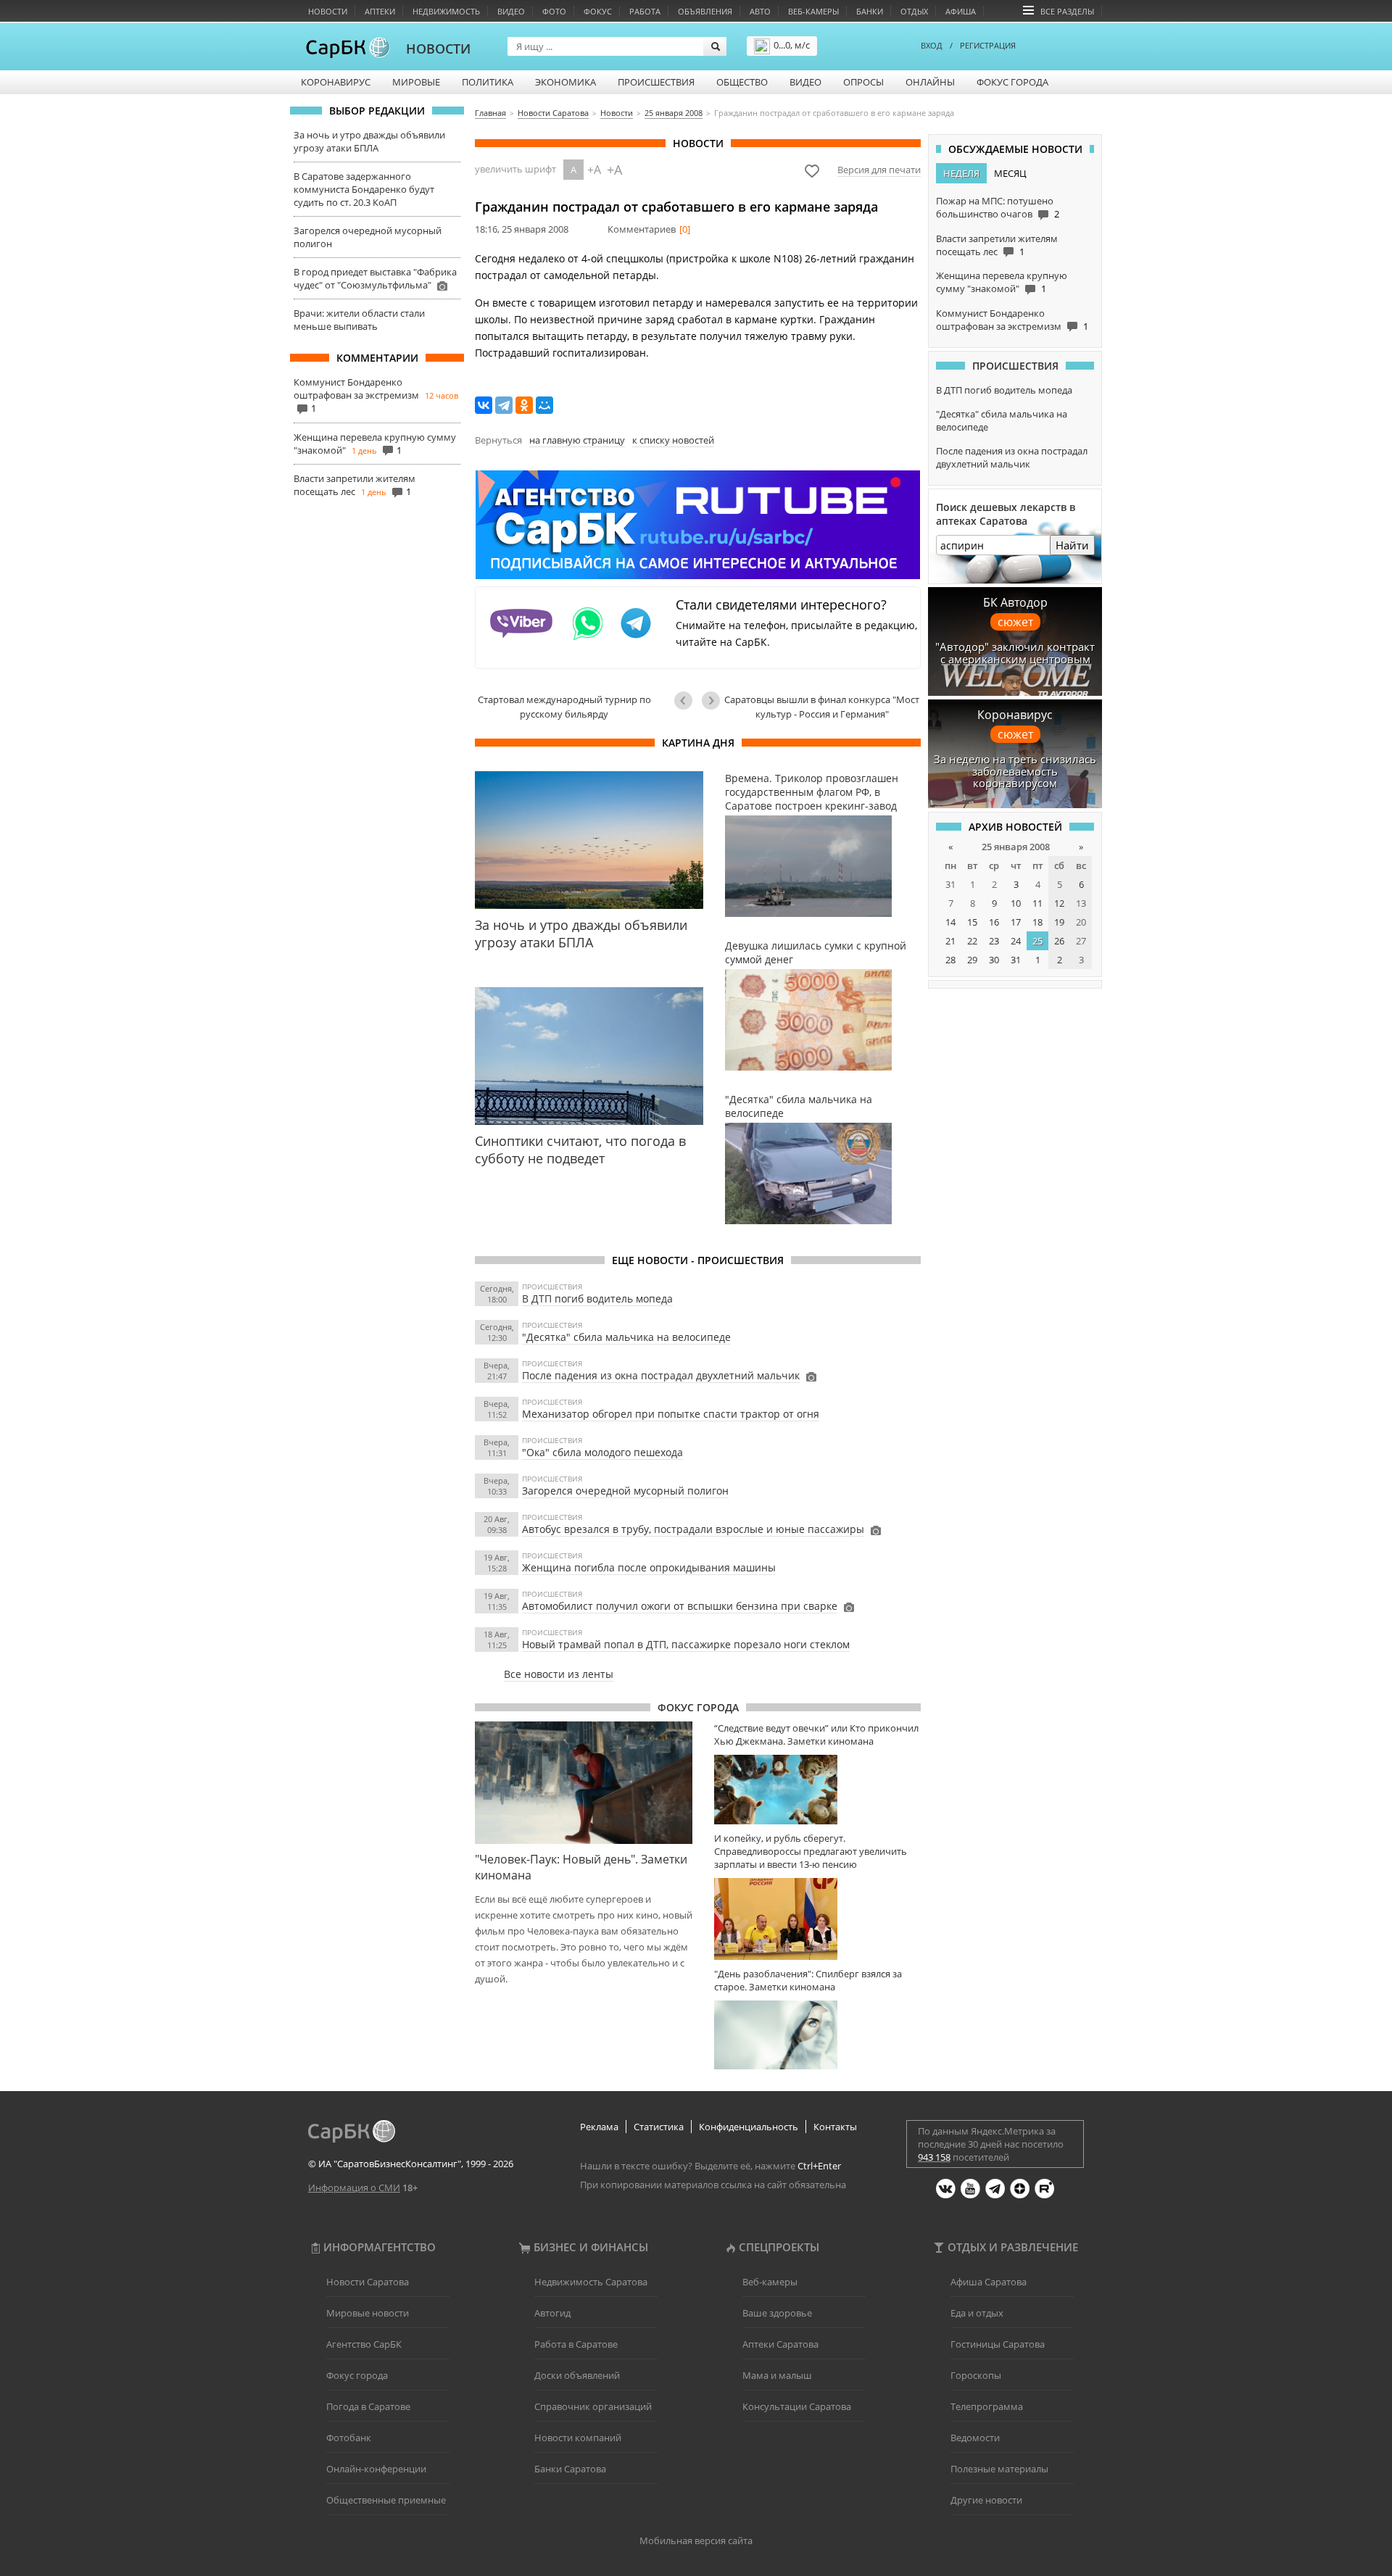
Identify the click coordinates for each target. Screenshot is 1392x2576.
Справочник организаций (593, 2406)
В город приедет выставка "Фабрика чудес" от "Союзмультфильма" (375, 278)
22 (972, 941)
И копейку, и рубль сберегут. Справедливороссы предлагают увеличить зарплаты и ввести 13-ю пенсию (811, 1851)
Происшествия (656, 82)
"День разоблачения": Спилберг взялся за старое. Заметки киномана (808, 1980)
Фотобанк (349, 2438)
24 (1016, 941)
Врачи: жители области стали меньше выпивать (359, 320)
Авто (760, 11)
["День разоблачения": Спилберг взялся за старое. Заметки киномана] (817, 2035)
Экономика (565, 82)
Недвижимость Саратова (591, 2282)
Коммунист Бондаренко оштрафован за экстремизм (356, 389)
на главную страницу (577, 440)
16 (994, 922)
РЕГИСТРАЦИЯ (988, 45)
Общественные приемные (386, 2500)
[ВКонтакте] (484, 405)
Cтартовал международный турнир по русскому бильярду (564, 707)
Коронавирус (336, 82)
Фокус (598, 11)
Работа (645, 11)
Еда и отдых (977, 2313)
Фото (554, 11)
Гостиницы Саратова (998, 2344)
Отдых (914, 11)
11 (1037, 903)
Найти (1072, 545)
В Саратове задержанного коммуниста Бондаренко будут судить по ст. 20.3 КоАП (364, 189)
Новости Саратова (368, 2282)
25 (1037, 941)
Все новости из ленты (559, 1674)
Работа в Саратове (576, 2344)
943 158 (934, 2157)
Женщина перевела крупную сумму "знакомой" (1002, 282)
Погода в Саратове (368, 2406)
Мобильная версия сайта (696, 2540)
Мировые (416, 82)
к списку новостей (673, 440)
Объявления (705, 11)
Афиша (961, 11)
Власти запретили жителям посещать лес (355, 485)
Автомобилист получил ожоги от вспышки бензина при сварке (680, 1606)
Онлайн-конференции (376, 2469)
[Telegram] (504, 405)
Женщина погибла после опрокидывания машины (649, 1567)
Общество (742, 82)
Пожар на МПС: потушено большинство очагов (995, 207)
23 (994, 941)
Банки (870, 11)
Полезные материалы (999, 2469)
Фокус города (1012, 82)
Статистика (659, 2127)
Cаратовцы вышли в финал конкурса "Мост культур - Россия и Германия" (822, 707)
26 (1059, 941)
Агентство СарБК (364, 2344)
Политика (488, 82)
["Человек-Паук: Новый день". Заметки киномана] (584, 1782)
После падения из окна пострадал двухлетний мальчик (661, 1375)
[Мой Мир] (544, 405)
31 (1016, 960)
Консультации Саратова (797, 2406)
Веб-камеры (813, 11)
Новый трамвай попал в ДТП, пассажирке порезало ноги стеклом (686, 1644)
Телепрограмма (987, 2406)
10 (1016, 903)
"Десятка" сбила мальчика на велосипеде (626, 1337)
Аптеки (380, 11)
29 (972, 960)
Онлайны (930, 82)
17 (1016, 922)
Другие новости (986, 2500)
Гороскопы (976, 2375)
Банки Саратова (570, 2469)
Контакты (835, 2127)
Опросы (863, 82)
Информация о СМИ (354, 2187)
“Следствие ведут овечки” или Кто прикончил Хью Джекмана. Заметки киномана (816, 1734)
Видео (511, 11)
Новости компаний (578, 2438)
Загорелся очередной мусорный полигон (625, 1491)
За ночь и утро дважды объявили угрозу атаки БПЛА (369, 141)
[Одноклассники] (524, 405)
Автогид (552, 2313)
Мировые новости (368, 2313)
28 (950, 960)
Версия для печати (879, 170)
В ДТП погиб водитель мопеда (597, 1299)
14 (950, 922)
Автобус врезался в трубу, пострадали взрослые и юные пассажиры (693, 1529)
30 (994, 960)
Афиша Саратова (989, 2282)
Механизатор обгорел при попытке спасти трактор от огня (671, 1414)
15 (972, 922)
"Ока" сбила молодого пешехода (602, 1452)
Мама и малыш (777, 2375)
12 (1059, 903)
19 (1059, 922)
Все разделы (1067, 11)
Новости (328, 11)
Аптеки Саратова (780, 2344)
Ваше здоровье (777, 2313)
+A (594, 170)
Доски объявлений (577, 2375)
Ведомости (975, 2438)
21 (950, 941)
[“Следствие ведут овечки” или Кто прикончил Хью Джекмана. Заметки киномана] (817, 1789)
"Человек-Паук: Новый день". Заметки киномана (581, 1867)
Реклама (599, 2127)
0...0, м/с (792, 45)
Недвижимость (446, 11)
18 (1037, 922)
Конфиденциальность (749, 2127)
